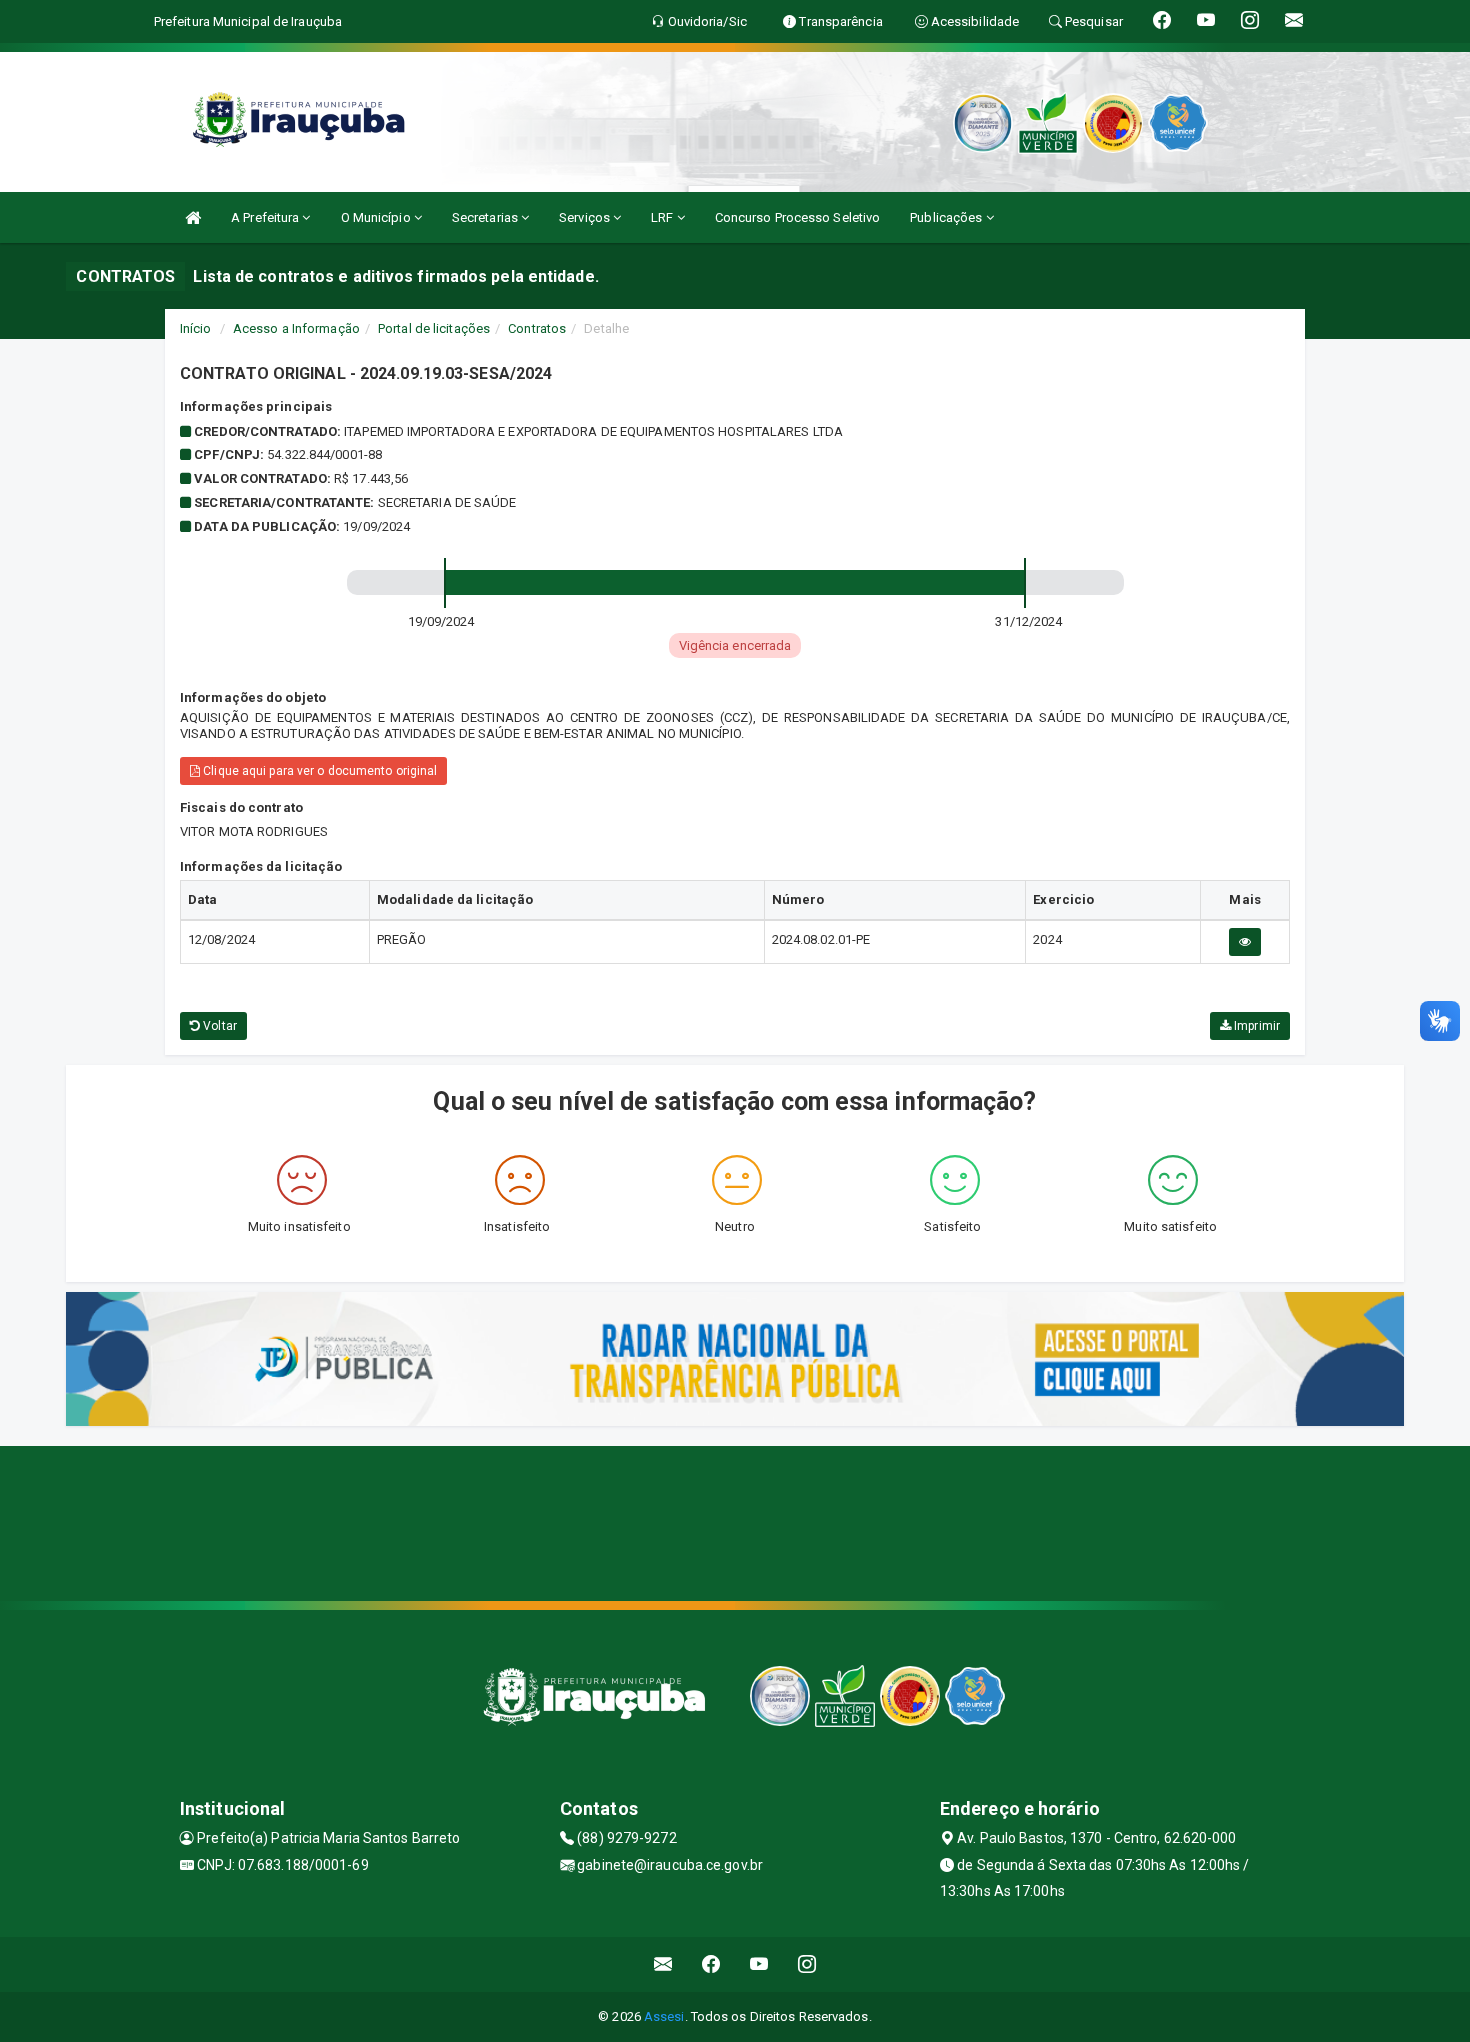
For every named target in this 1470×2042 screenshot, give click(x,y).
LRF (663, 217)
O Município (377, 217)
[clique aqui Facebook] (711, 1964)
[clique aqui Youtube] (759, 1964)
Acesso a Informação (296, 328)
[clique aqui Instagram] (807, 1964)
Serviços (586, 217)
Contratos (537, 328)
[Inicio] (193, 217)
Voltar (218, 1026)
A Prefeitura (266, 217)
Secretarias (486, 217)
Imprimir (1255, 1026)
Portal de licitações (434, 328)
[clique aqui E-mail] (663, 1964)
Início (196, 328)
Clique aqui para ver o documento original (318, 771)
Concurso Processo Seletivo (798, 217)
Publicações (947, 217)
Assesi (664, 2016)
